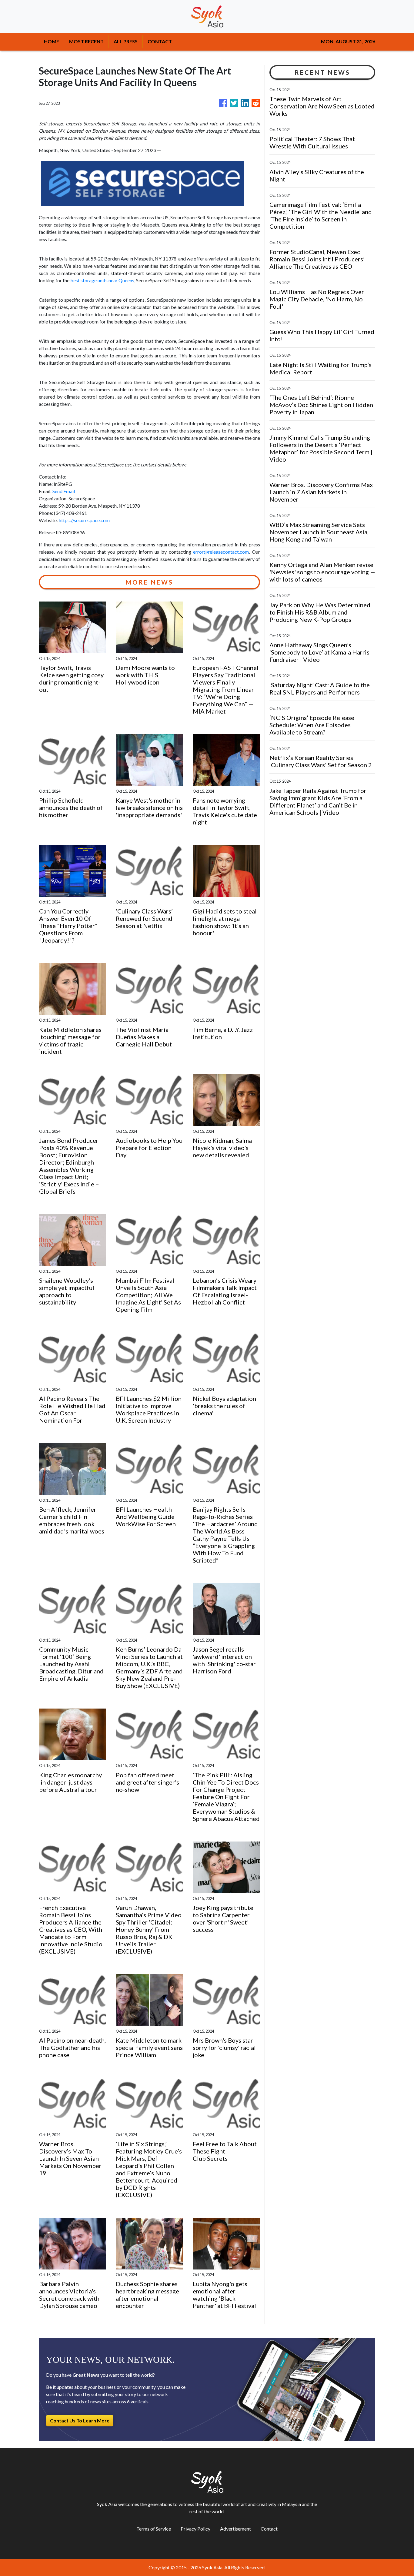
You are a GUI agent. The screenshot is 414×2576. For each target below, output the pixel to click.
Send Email (64, 491)
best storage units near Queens (102, 280)
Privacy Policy (195, 2529)
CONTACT (160, 41)
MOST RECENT (86, 41)
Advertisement (235, 2529)
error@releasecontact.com (221, 552)
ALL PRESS (126, 41)
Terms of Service (154, 2529)
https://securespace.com (84, 520)
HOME (52, 41)
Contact (269, 2529)
